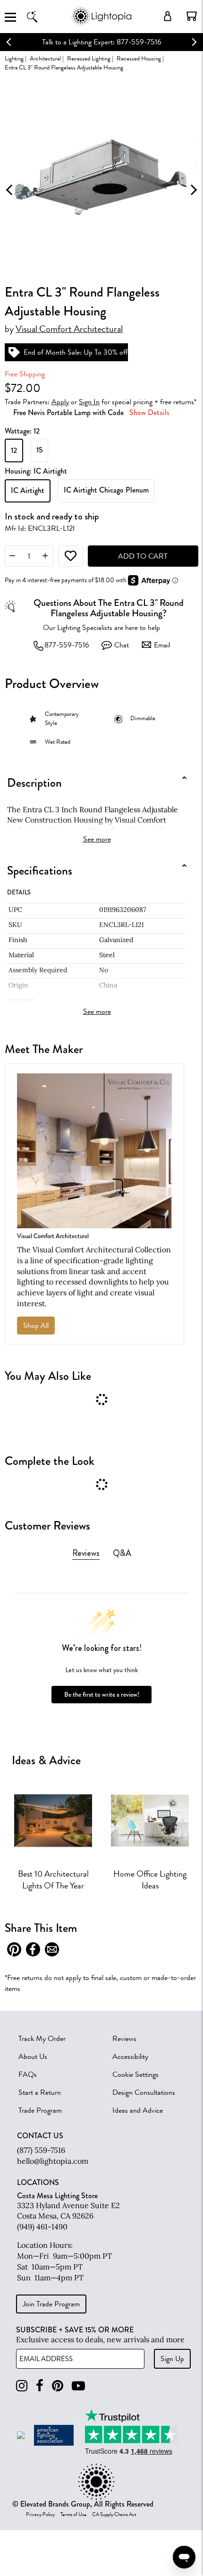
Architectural (45, 58)
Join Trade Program (51, 2304)
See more (97, 839)
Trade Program (40, 2110)
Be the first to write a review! (102, 1695)
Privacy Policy (40, 2515)
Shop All (36, 1326)
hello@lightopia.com (53, 2161)
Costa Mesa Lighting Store (57, 2196)
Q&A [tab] (122, 1553)
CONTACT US (40, 2136)
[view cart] (192, 16)
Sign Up (172, 2359)
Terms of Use (73, 2515)
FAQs (28, 2074)
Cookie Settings (135, 2074)
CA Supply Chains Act (114, 2515)
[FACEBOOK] (40, 2386)
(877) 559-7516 (41, 2150)
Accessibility (130, 2057)
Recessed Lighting (89, 58)
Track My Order (42, 2039)
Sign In (89, 402)
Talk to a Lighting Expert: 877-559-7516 (102, 42)
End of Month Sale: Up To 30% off (76, 352)
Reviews (124, 2039)
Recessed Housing (139, 58)
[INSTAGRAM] (22, 2386)
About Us (33, 2057)
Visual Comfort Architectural (69, 329)
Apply (60, 402)
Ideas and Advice (138, 2110)
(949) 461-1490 (42, 2227)
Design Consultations (144, 2092)
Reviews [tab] (86, 1553)
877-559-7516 (67, 645)
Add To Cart (143, 556)
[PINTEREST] (58, 2386)
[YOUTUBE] (78, 2386)
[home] (101, 23)
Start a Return (40, 2092)
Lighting (14, 58)
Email (162, 645)
